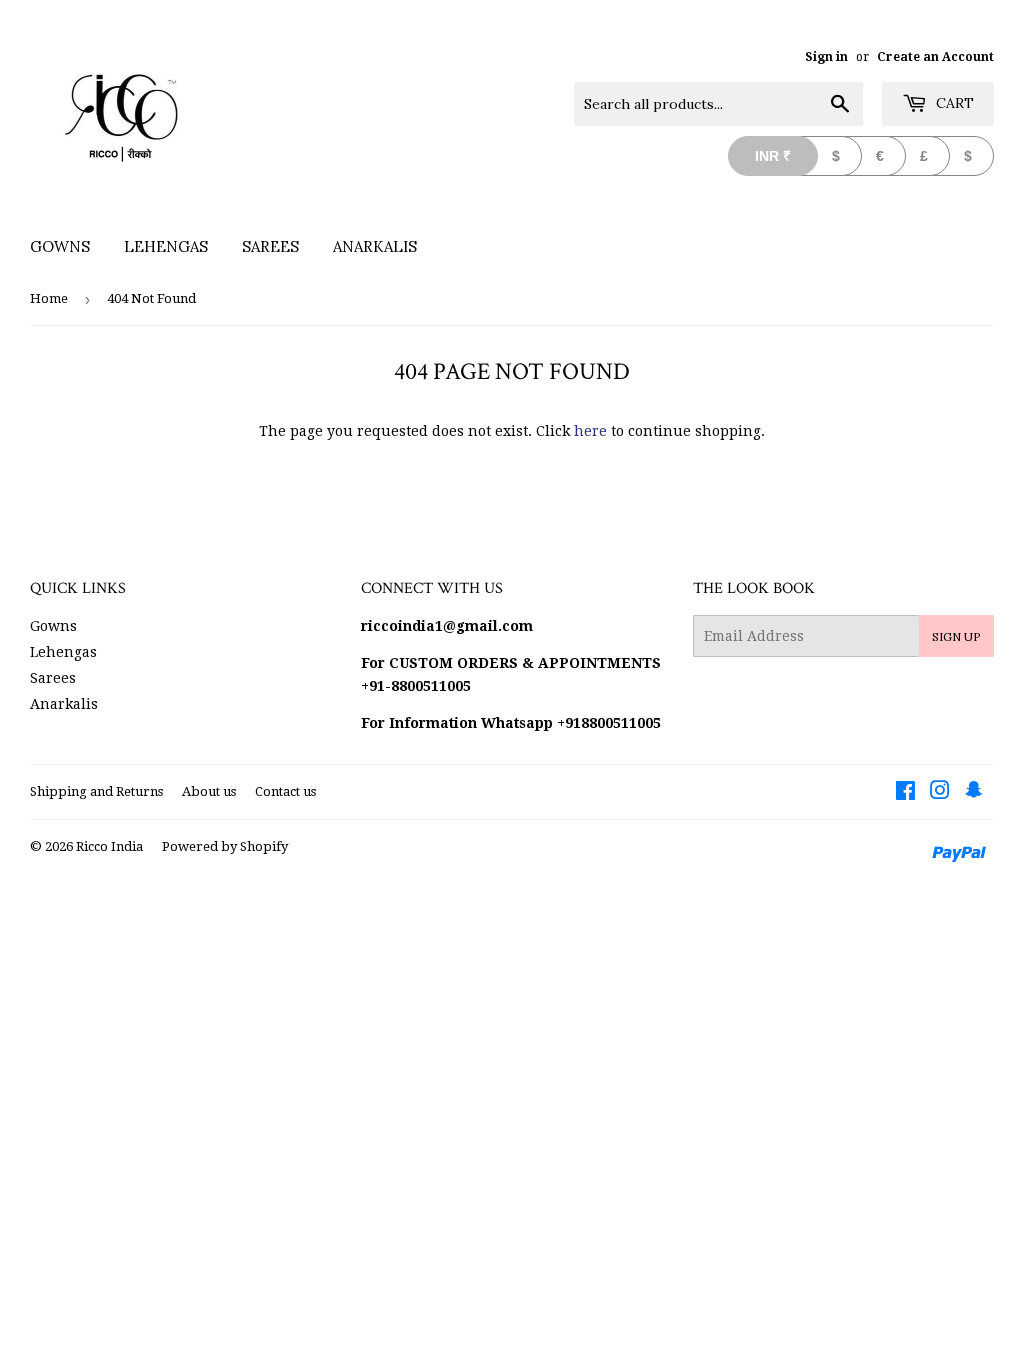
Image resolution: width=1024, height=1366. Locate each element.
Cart (953, 103)
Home (49, 298)
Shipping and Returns (96, 791)
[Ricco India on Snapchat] (974, 793)
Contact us (285, 791)
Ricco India (109, 846)
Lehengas (166, 246)
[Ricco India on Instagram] (940, 793)
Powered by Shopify (225, 846)
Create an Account (935, 57)
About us (209, 791)
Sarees (270, 246)
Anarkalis (375, 246)
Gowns (60, 246)
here (590, 431)
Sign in (826, 57)
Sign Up (956, 636)
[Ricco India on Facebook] (905, 793)
